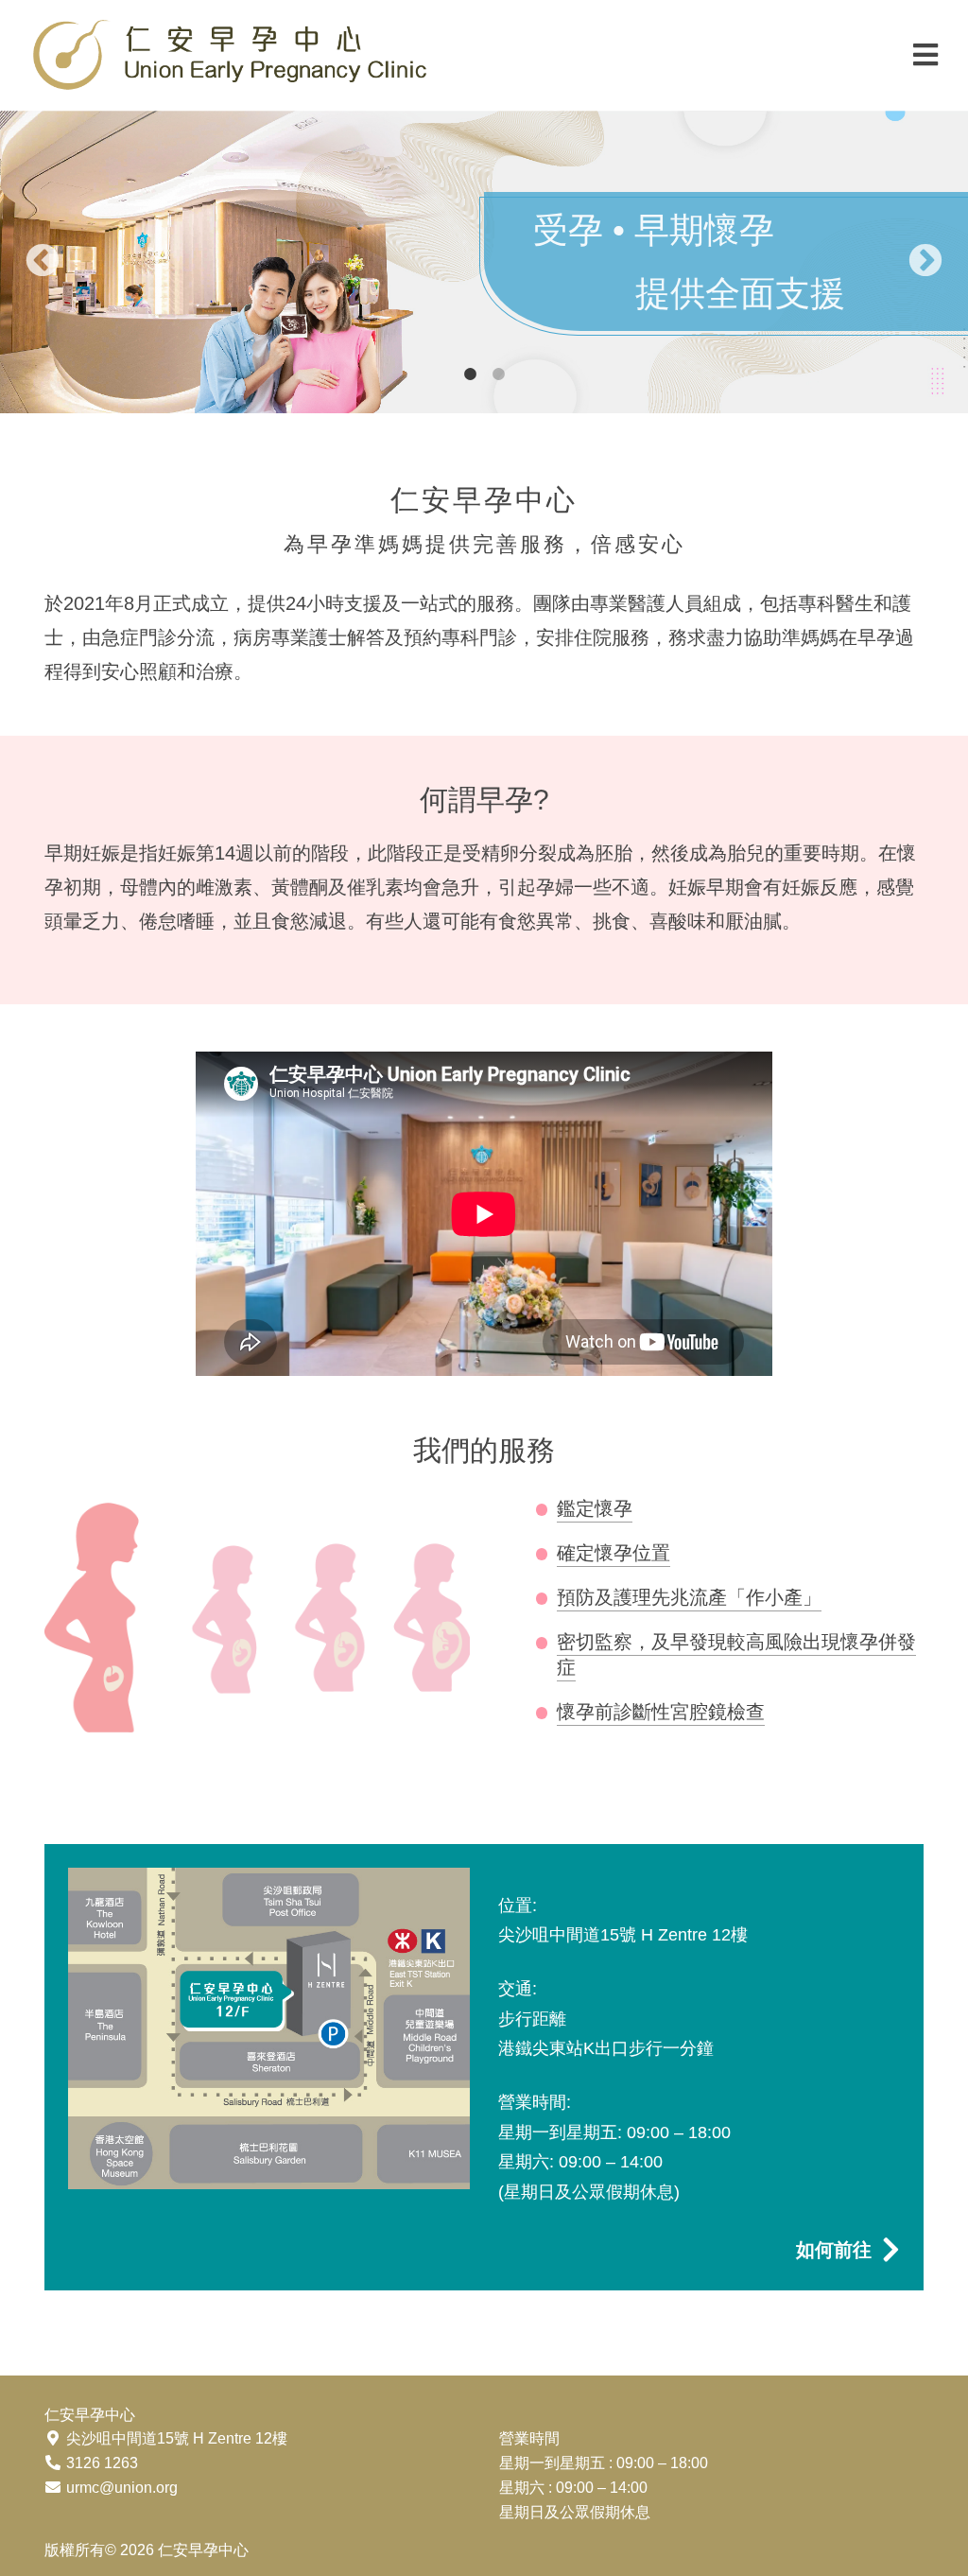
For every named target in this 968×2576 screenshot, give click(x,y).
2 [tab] (498, 374)
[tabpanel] (484, 262)
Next (925, 262)
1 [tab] (470, 374)
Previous (43, 262)
